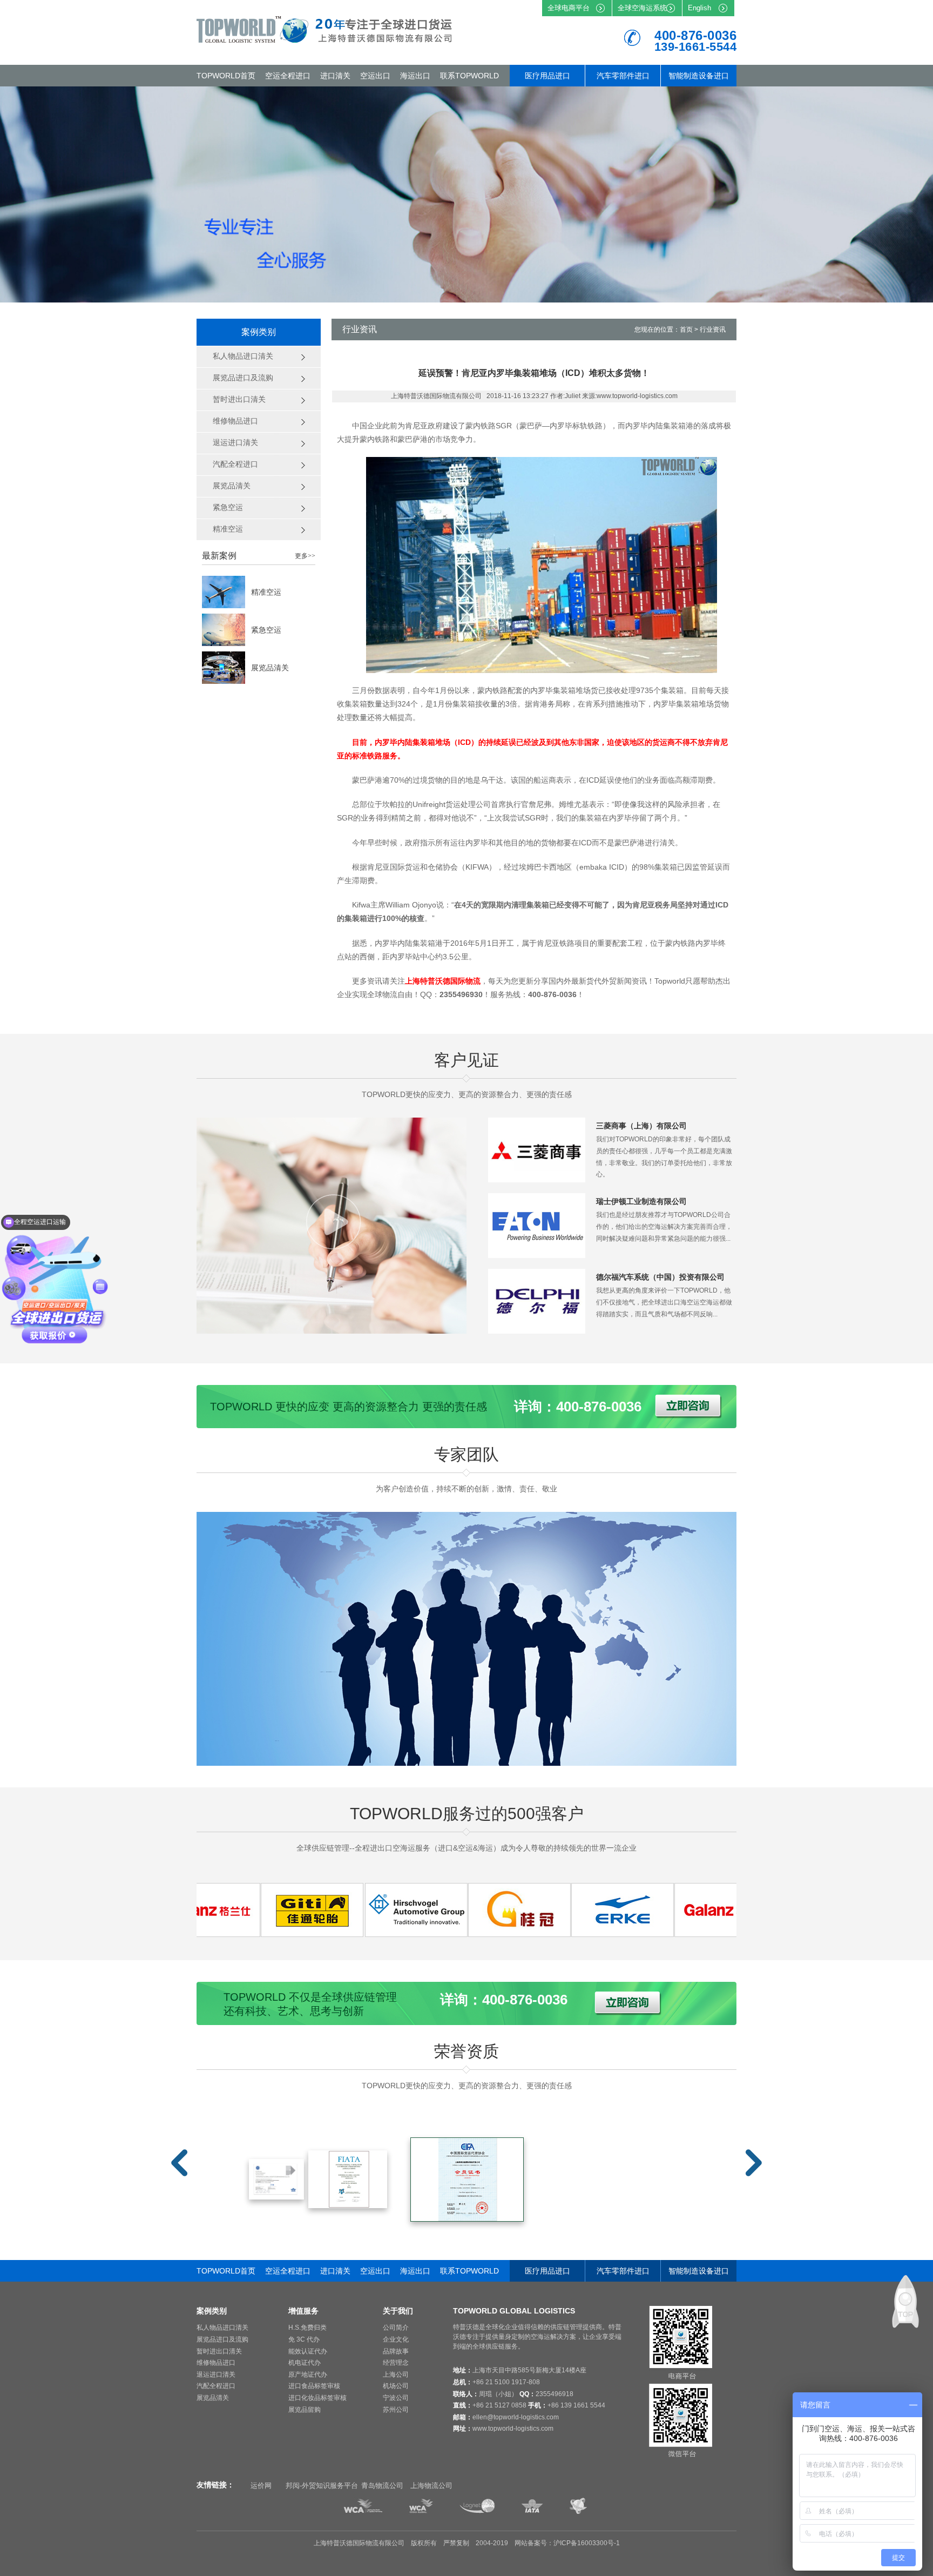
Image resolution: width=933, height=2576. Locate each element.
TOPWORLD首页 (226, 76)
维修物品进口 (216, 2363)
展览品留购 (305, 2410)
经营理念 (396, 2363)
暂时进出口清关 (219, 2351)
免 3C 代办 (304, 2339)
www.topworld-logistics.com (513, 2429)
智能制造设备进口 (699, 76)
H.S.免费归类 (307, 2328)
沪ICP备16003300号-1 (587, 2543)
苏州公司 (396, 2410)
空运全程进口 (288, 76)
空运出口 (375, 76)
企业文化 (396, 2339)
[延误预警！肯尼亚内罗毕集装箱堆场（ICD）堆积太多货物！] (254, 1934)
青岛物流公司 (382, 2486)
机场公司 (396, 2386)
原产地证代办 (308, 2375)
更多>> (305, 556)
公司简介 (396, 2328)
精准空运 (266, 592)
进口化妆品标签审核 (317, 2398)
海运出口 (415, 76)
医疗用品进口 (547, 76)
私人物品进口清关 (222, 2328)
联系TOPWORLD (469, 76)
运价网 (261, 2486)
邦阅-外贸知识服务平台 (322, 2486)
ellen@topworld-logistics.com (516, 2417)
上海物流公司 (431, 2486)
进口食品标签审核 (314, 2386)
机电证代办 (305, 2363)
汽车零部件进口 (623, 76)
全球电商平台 (569, 8)
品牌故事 (396, 2351)
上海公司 (396, 2375)
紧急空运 (266, 630)
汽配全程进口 (216, 2386)
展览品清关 (270, 668)
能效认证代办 (308, 2351)
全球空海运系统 (642, 8)
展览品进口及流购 (222, 2339)
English (699, 8)
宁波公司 (396, 2398)
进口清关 (335, 76)
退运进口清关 (216, 2375)
